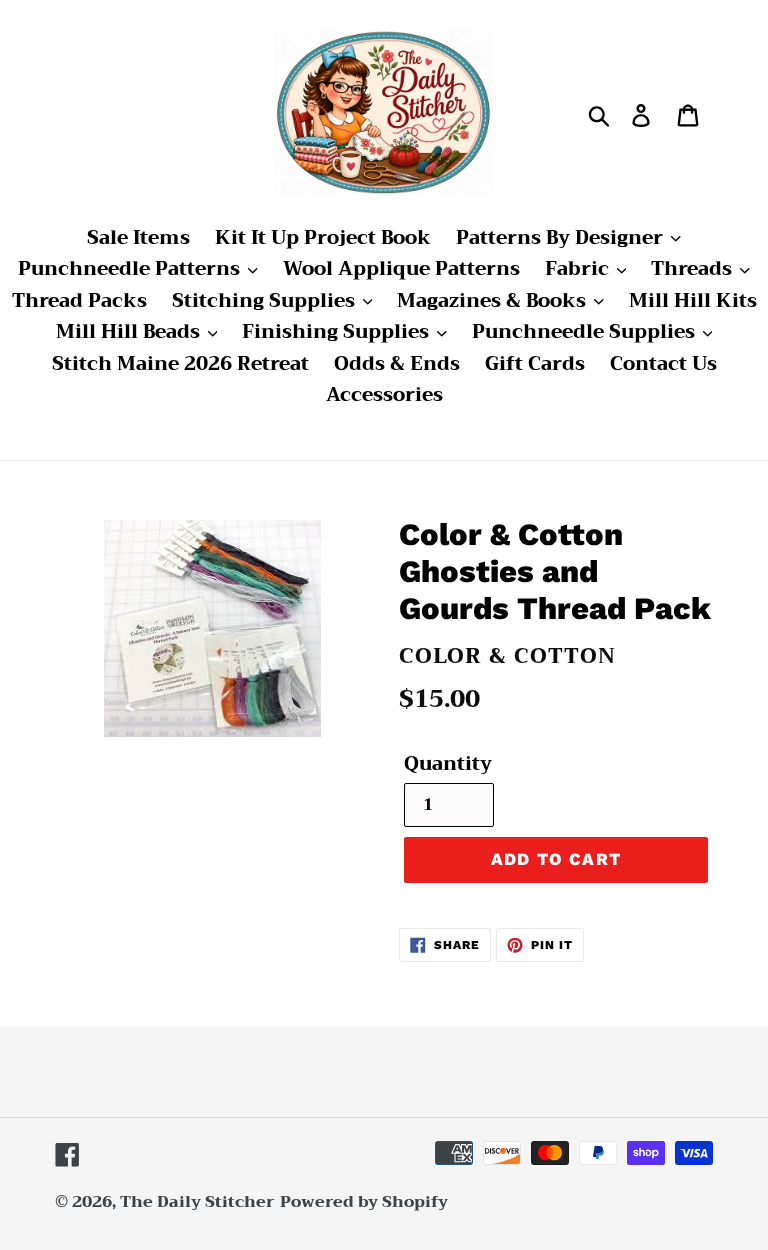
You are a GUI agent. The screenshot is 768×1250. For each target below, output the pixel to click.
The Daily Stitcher (197, 1202)
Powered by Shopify (364, 1202)
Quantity (448, 764)
